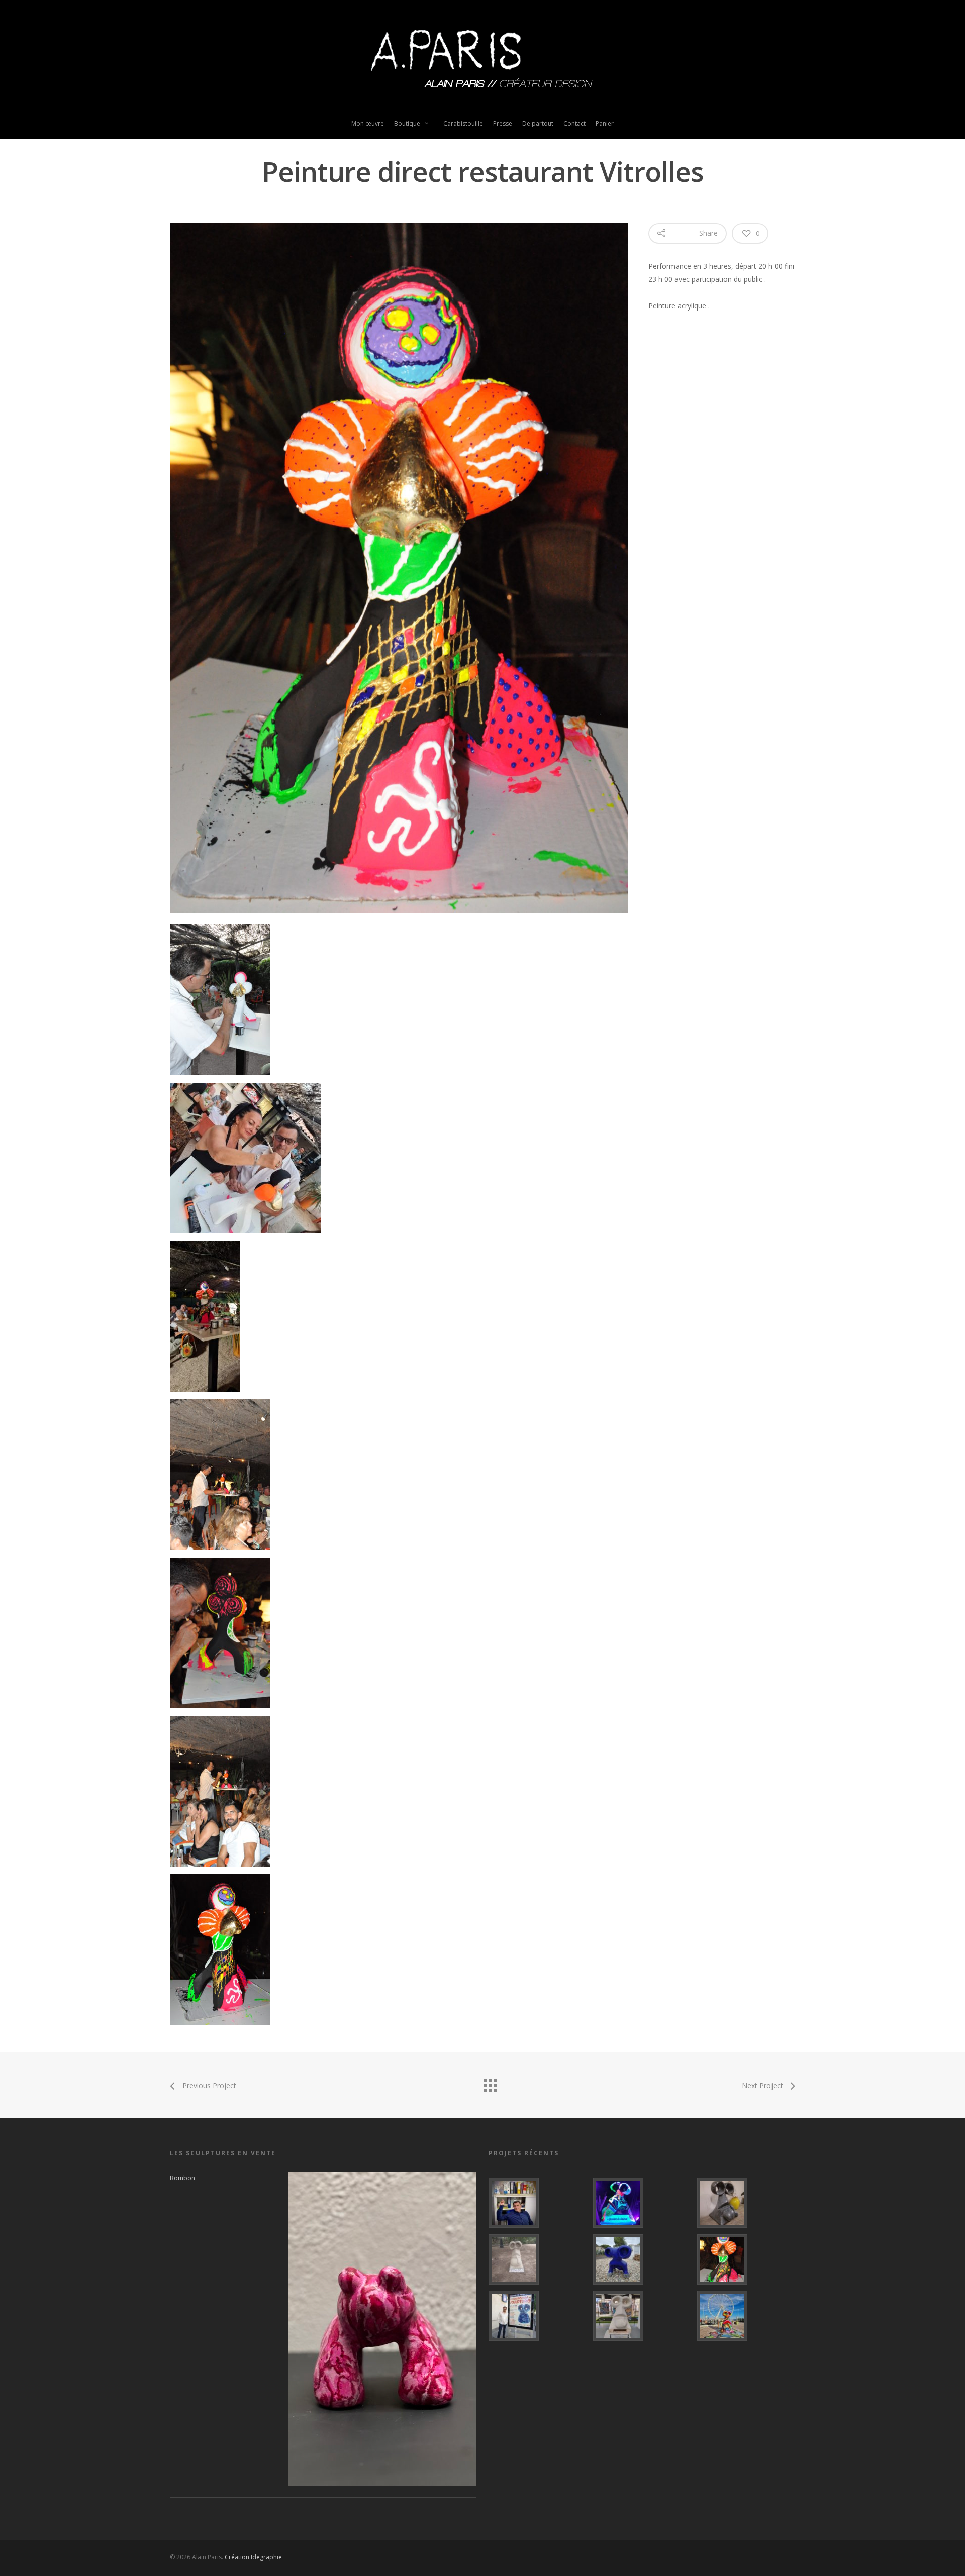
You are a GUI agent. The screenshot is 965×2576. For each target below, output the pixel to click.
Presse (503, 123)
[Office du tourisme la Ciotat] (642, 2316)
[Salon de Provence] (538, 2316)
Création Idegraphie (253, 2557)
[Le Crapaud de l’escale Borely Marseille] (746, 2316)
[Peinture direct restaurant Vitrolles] (746, 2259)
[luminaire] (642, 2203)
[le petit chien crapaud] (642, 2259)
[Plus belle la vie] (538, 2203)
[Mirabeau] (538, 2259)
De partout (538, 123)
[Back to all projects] (490, 2083)
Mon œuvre (368, 123)
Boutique (407, 123)
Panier (605, 123)
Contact (574, 123)
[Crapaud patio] (746, 2203)
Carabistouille (463, 123)
